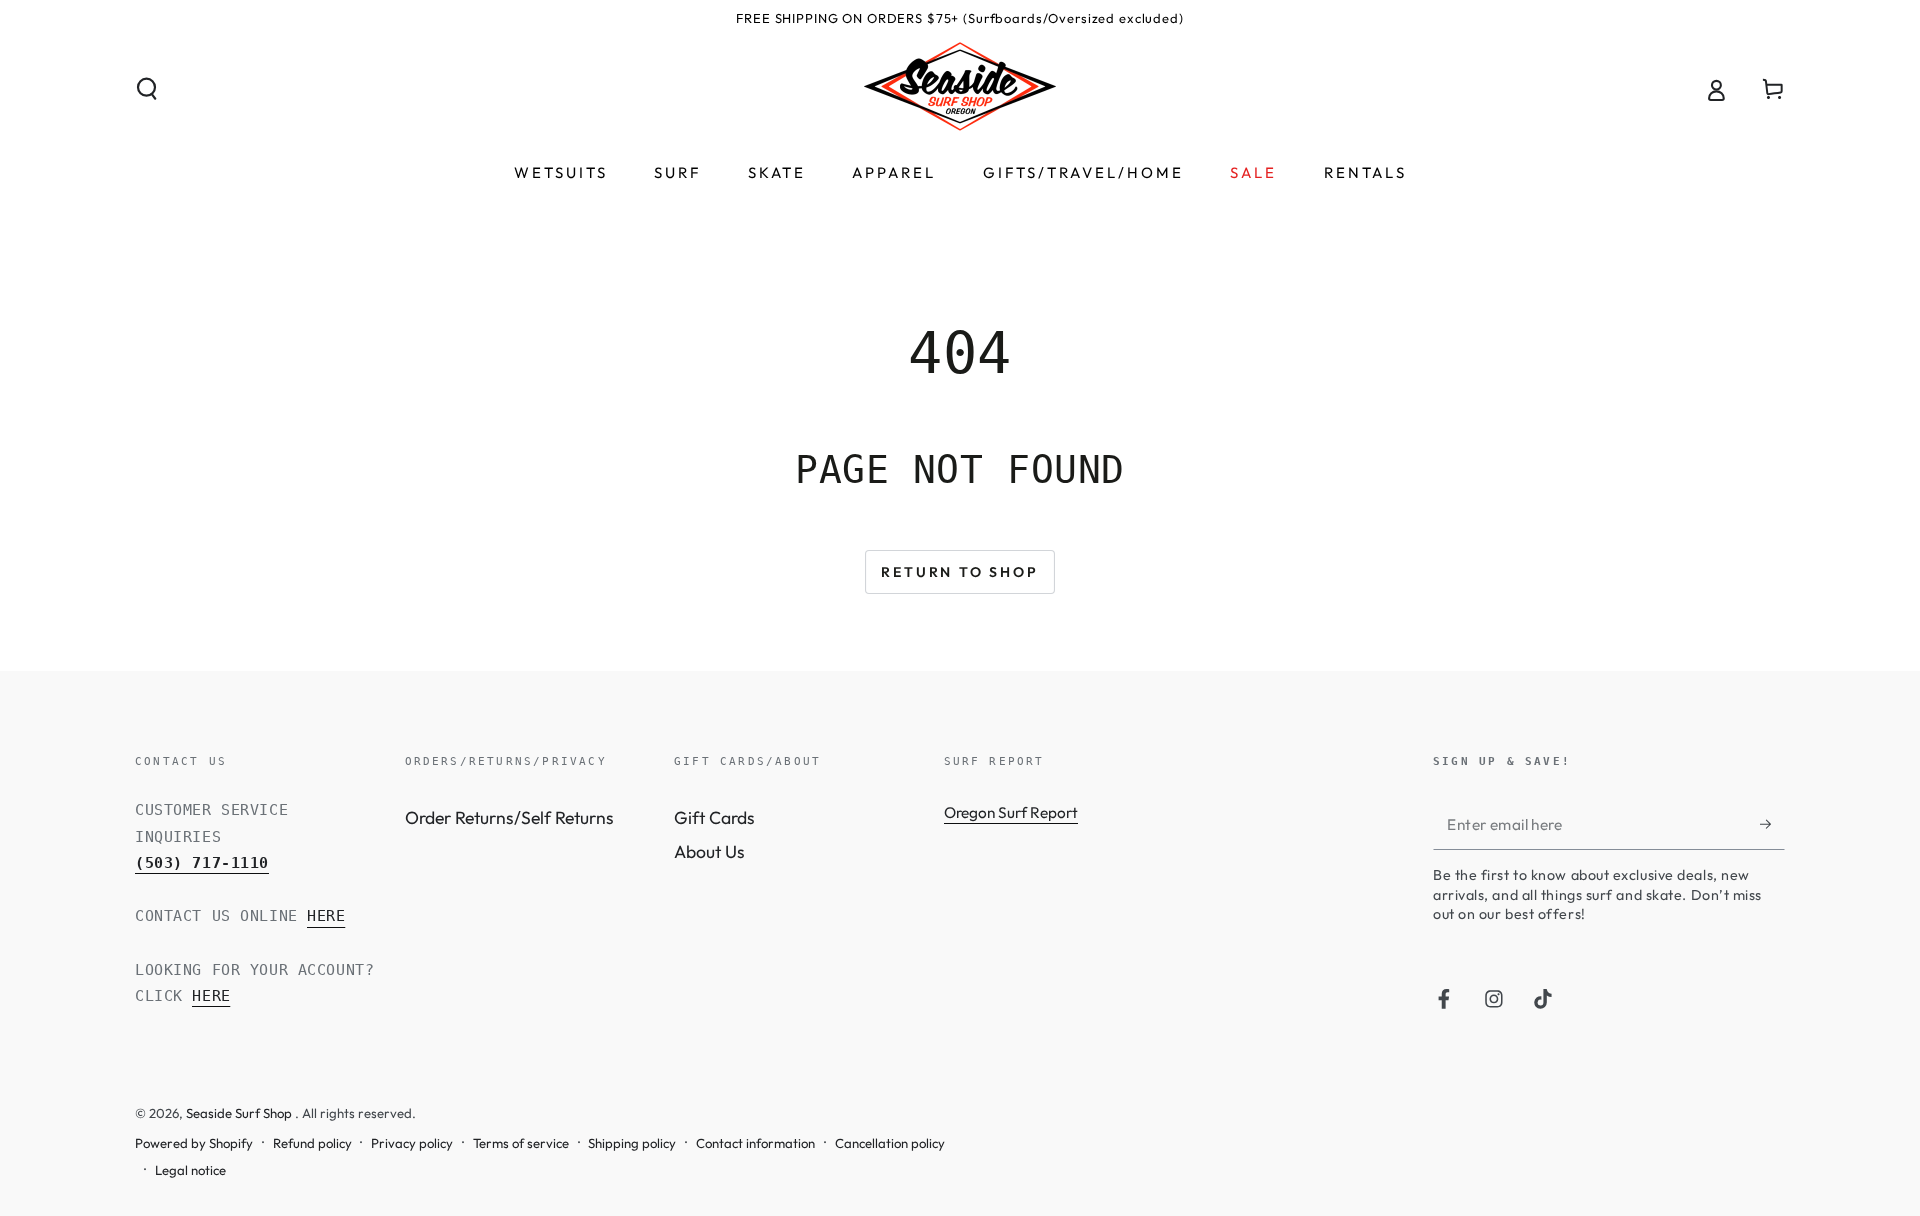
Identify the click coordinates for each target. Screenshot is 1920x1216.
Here (326, 916)
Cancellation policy (890, 1143)
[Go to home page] (960, 89)
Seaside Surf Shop (240, 1113)
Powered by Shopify (194, 1143)
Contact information (755, 1143)
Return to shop (959, 572)
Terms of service (521, 1143)
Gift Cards (714, 817)
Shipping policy (632, 1143)
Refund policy (312, 1143)
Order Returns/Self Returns (509, 817)
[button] (147, 89)
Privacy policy (412, 1143)
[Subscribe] (1772, 824)
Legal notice (190, 1170)
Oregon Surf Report (1011, 812)
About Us (709, 851)
